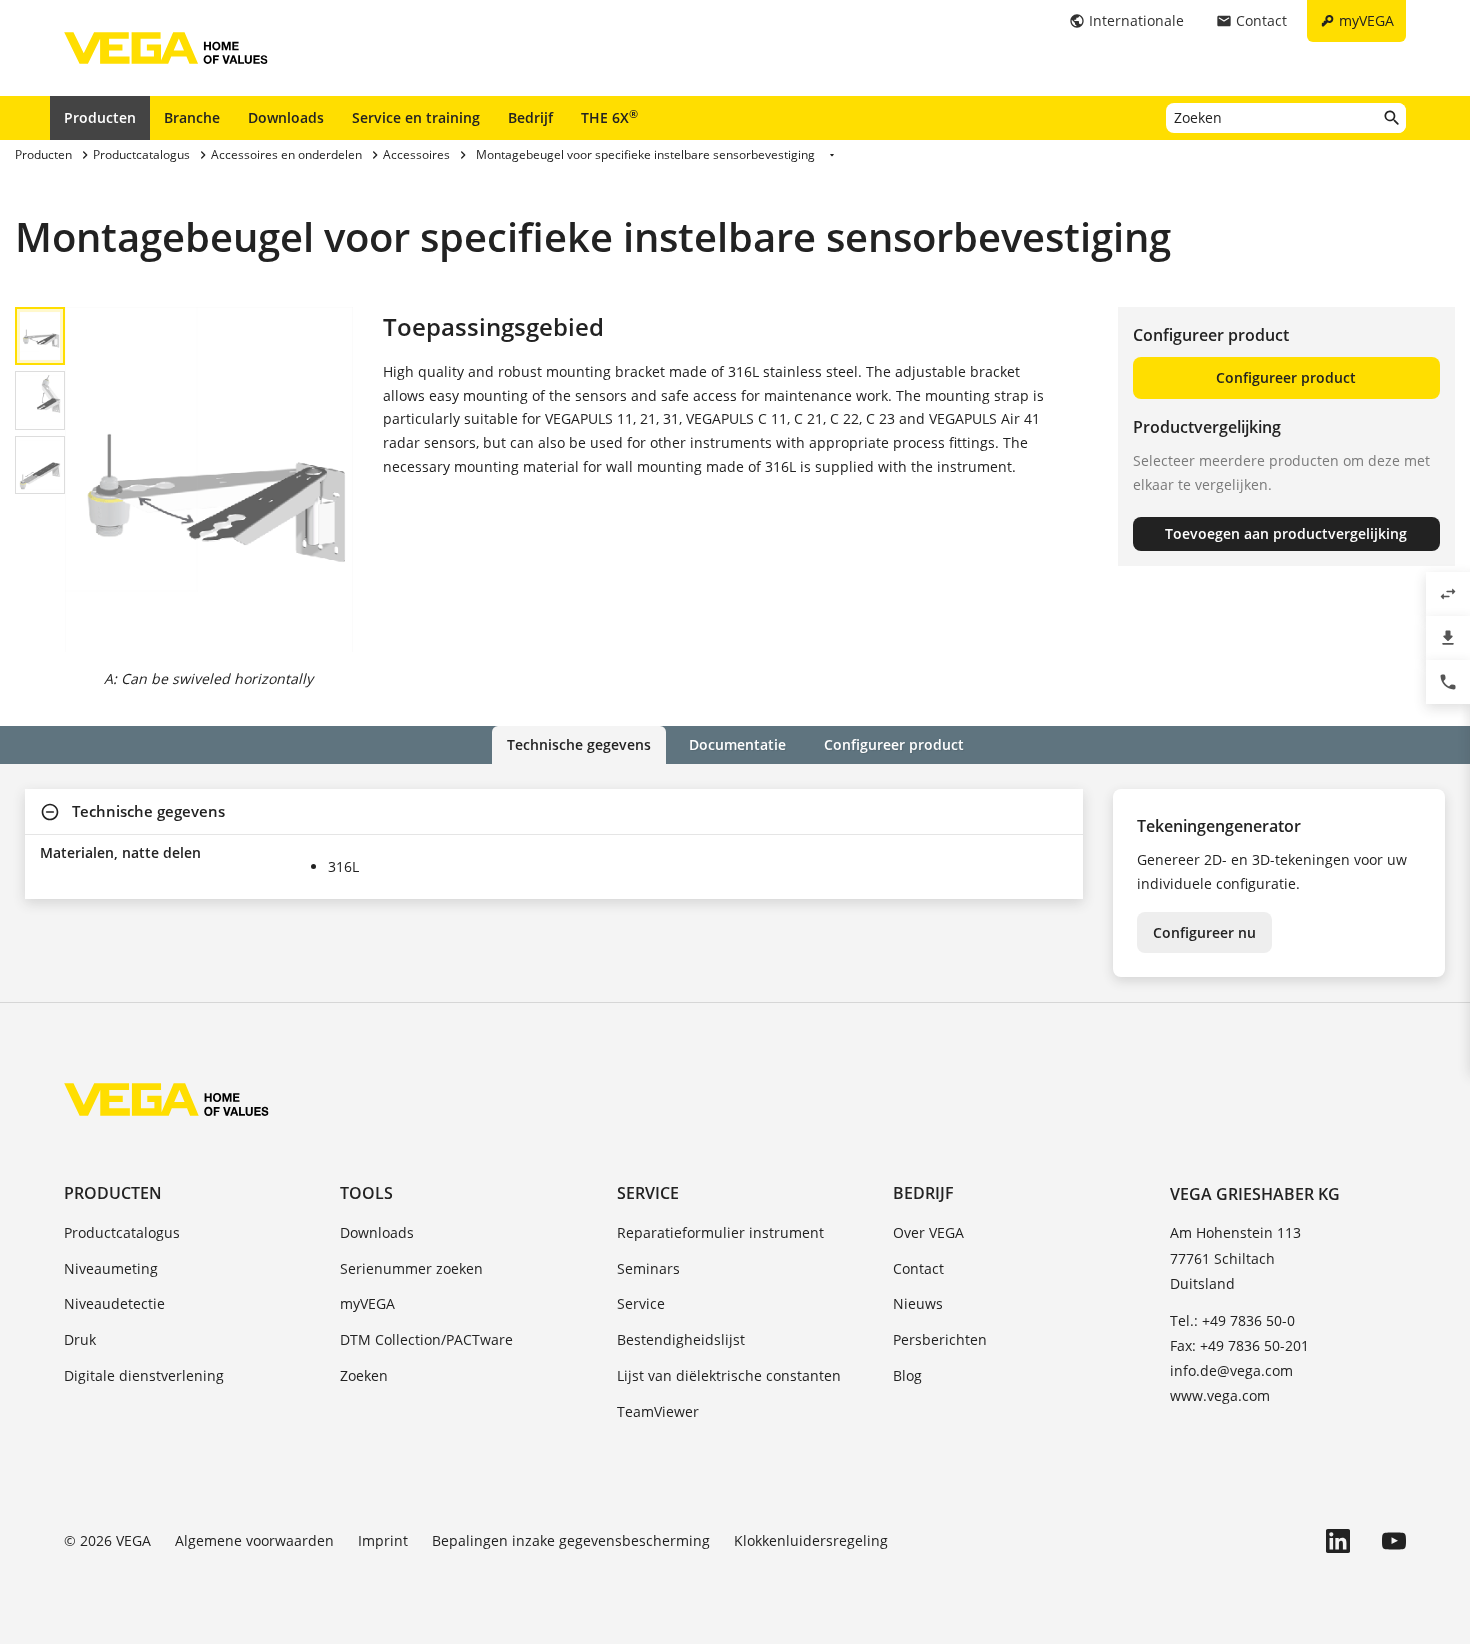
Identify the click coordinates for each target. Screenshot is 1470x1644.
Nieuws (918, 1303)
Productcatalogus (122, 1232)
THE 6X (609, 117)
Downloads (286, 117)
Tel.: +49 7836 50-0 (1232, 1320)
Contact (918, 1268)
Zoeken (364, 1375)
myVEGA (367, 1303)
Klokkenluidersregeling (811, 1540)
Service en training (416, 117)
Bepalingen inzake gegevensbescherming (571, 1540)
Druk (80, 1339)
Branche (192, 117)
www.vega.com (1220, 1395)
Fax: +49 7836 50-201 (1239, 1345)
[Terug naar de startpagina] (166, 1099)
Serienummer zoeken (411, 1268)
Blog (907, 1375)
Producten (100, 117)
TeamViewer (658, 1411)
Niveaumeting (111, 1268)
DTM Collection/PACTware (426, 1339)
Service (648, 1193)
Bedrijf (530, 117)
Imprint (383, 1540)
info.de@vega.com (1231, 1370)
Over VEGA (928, 1232)
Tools (366, 1193)
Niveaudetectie (114, 1303)
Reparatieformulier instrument (720, 1232)
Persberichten (940, 1339)
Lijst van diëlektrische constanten (729, 1375)
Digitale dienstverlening (144, 1375)
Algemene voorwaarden (254, 1540)
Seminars (648, 1268)
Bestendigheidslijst (681, 1339)
